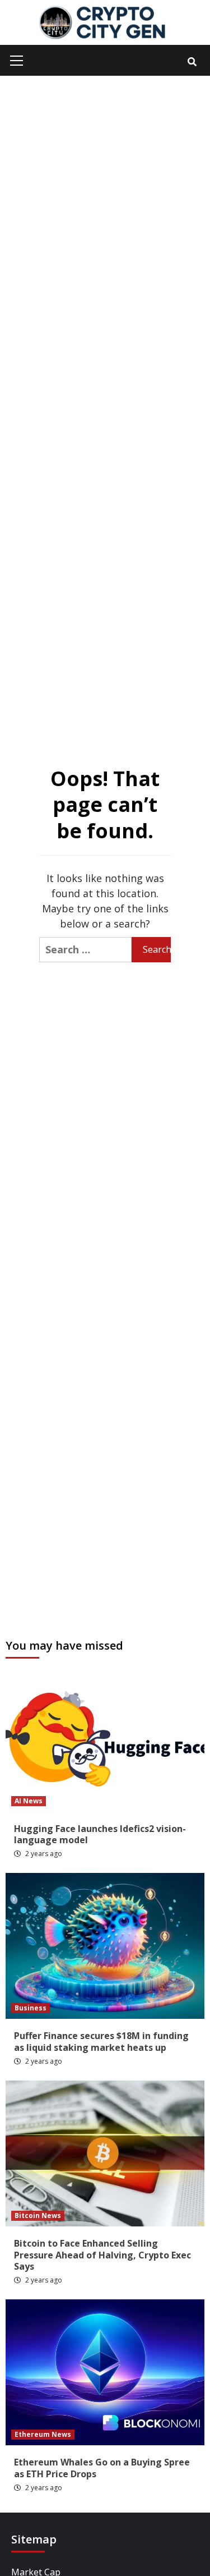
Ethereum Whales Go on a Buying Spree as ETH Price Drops (102, 2468)
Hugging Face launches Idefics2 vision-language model (100, 1835)
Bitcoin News (38, 2215)
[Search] (192, 62)
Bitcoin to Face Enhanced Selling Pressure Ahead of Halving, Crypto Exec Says (102, 2255)
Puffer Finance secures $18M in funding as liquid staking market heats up (101, 2042)
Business (31, 2008)
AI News (29, 1801)
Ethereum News (43, 2434)
